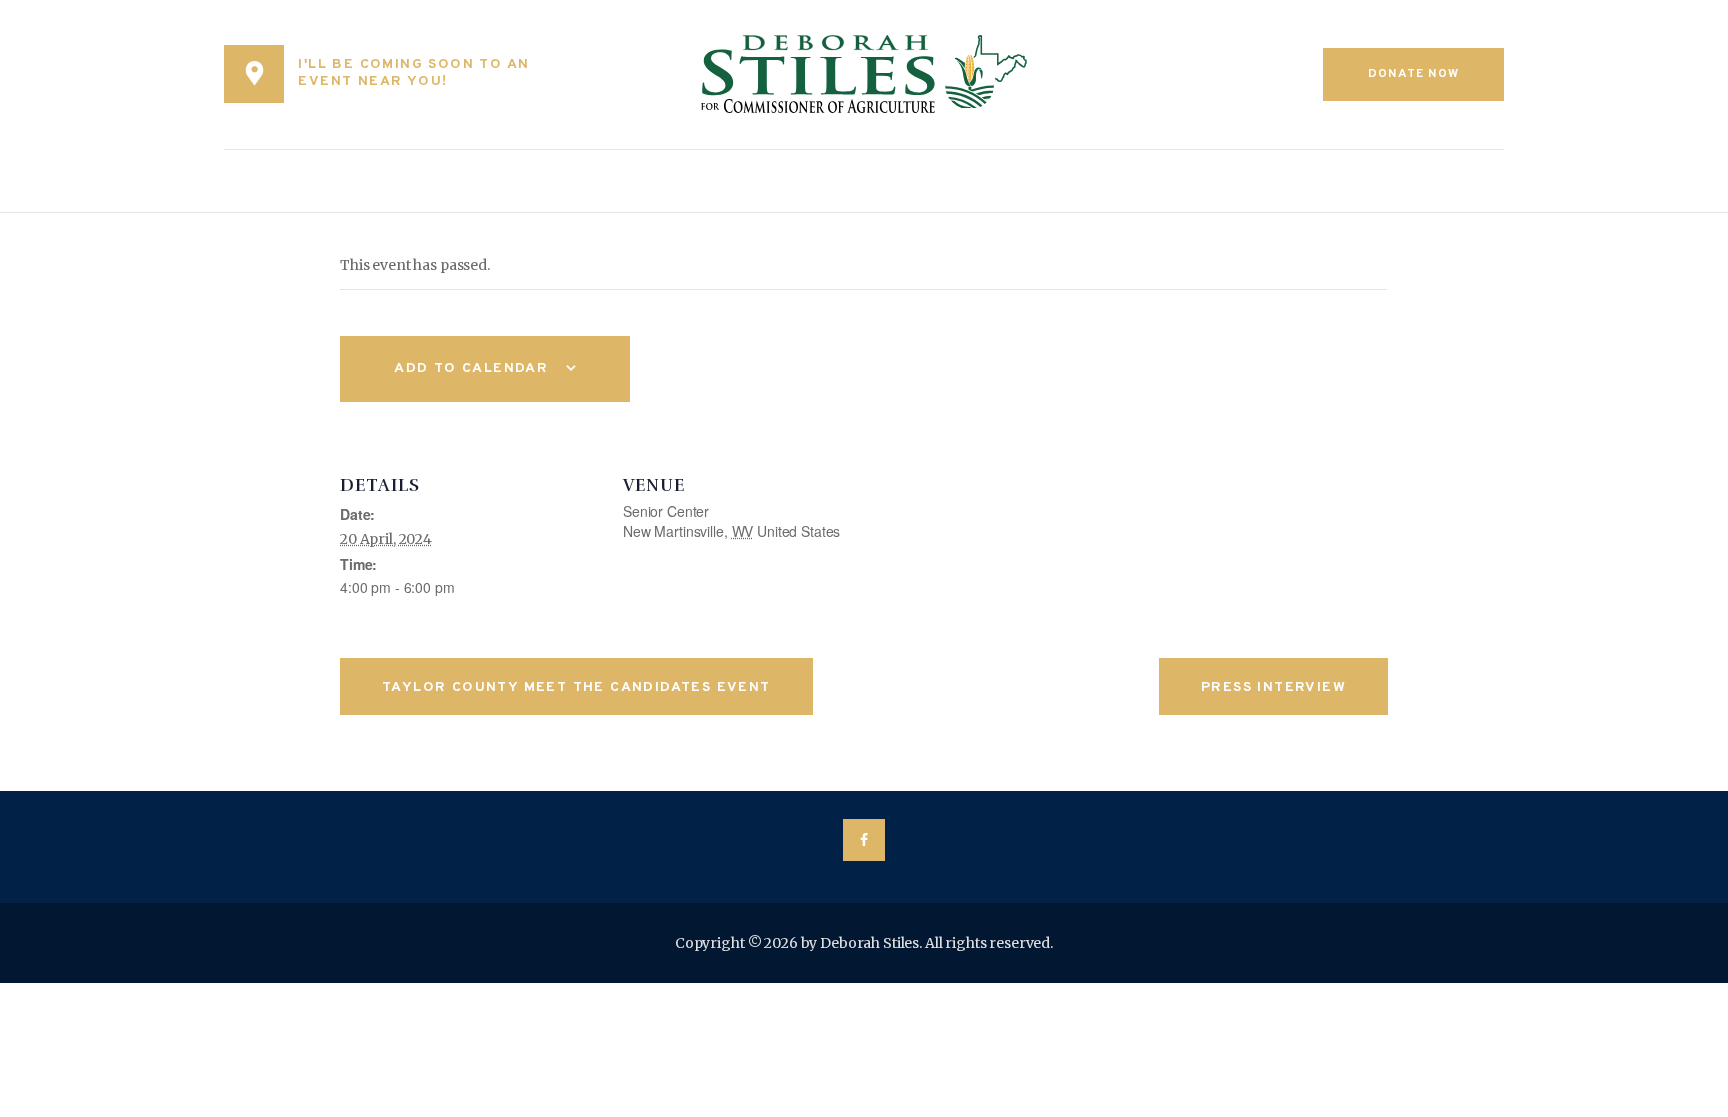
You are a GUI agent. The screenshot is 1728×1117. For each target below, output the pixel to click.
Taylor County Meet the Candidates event (576, 687)
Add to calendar (471, 368)
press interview (1273, 687)
